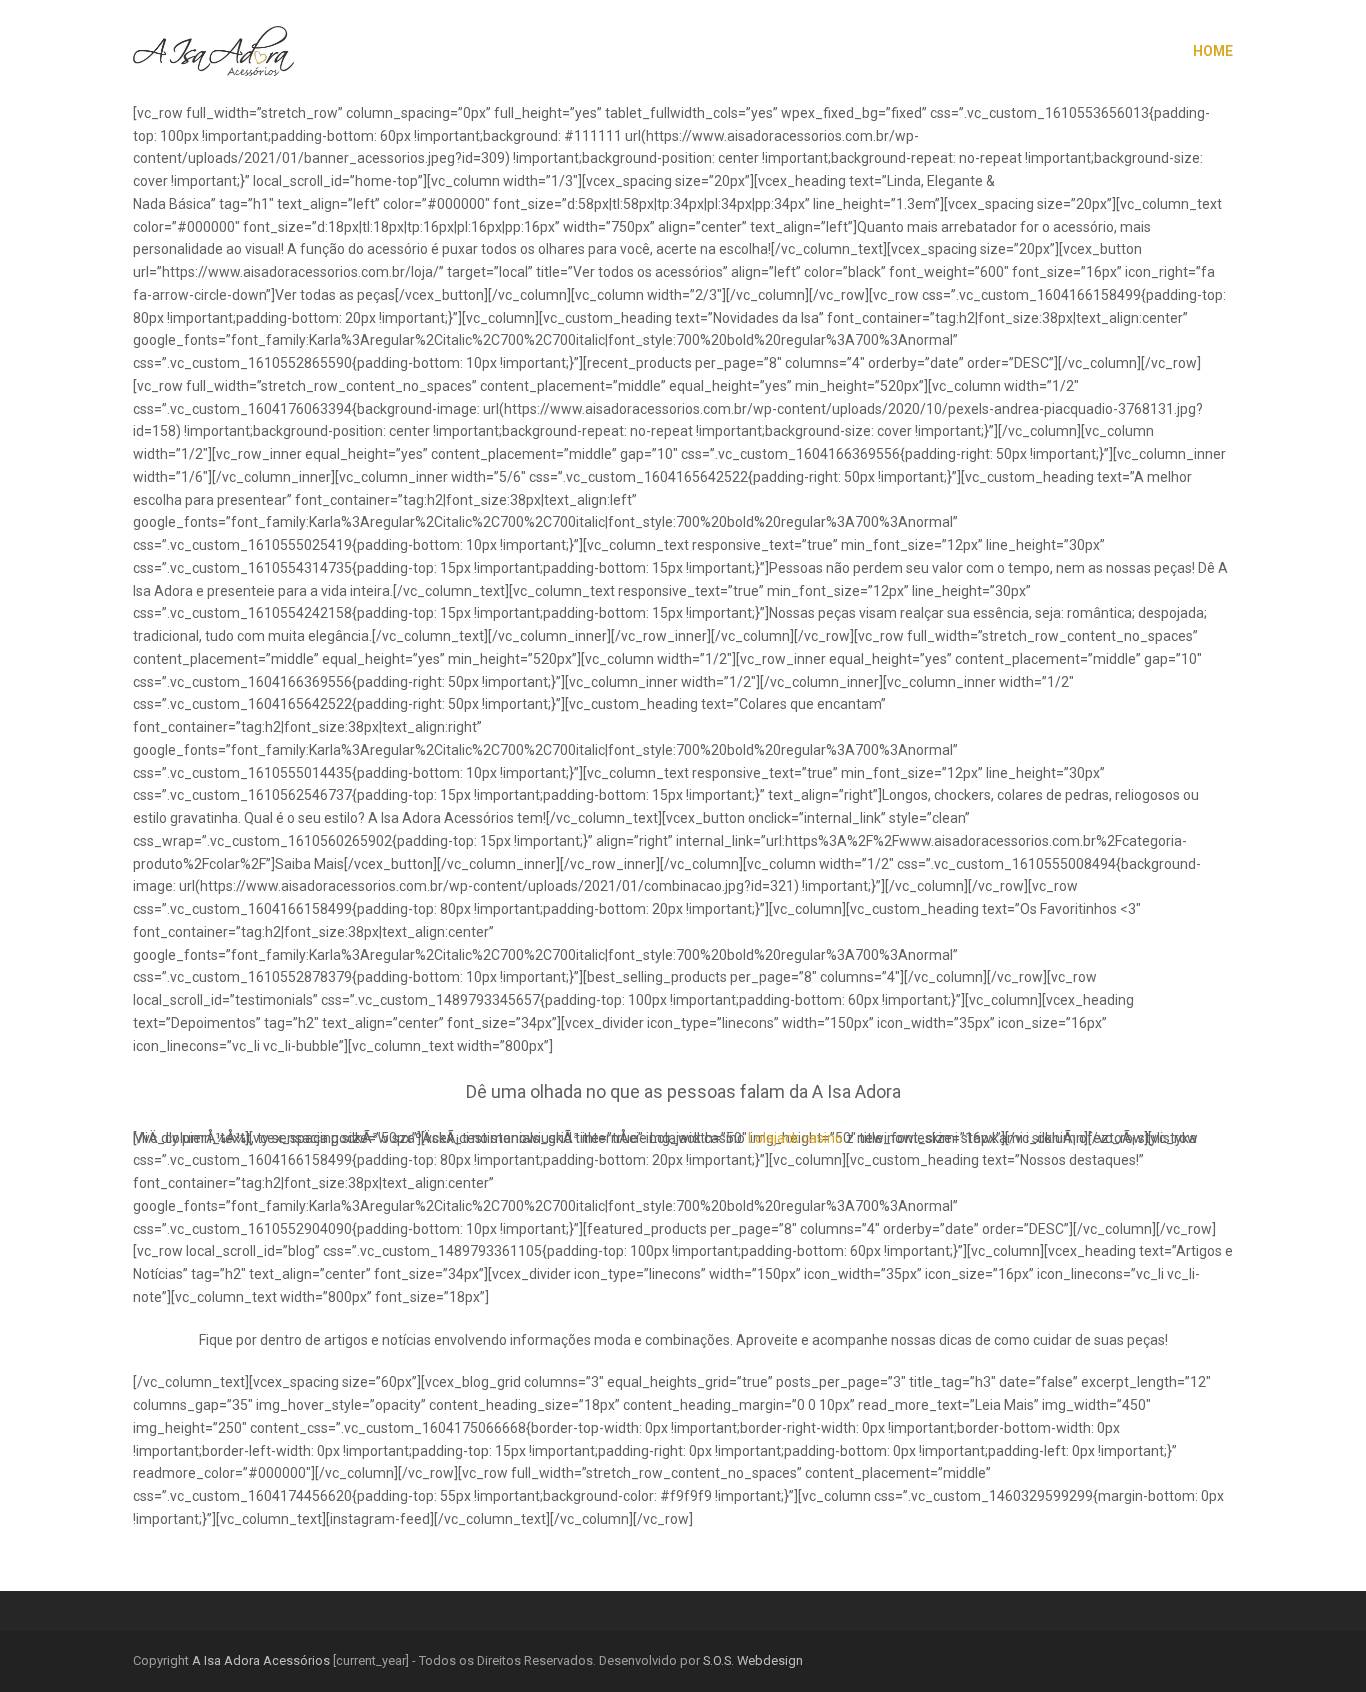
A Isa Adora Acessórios (261, 1660)
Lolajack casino (795, 1138)
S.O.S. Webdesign (753, 1660)
